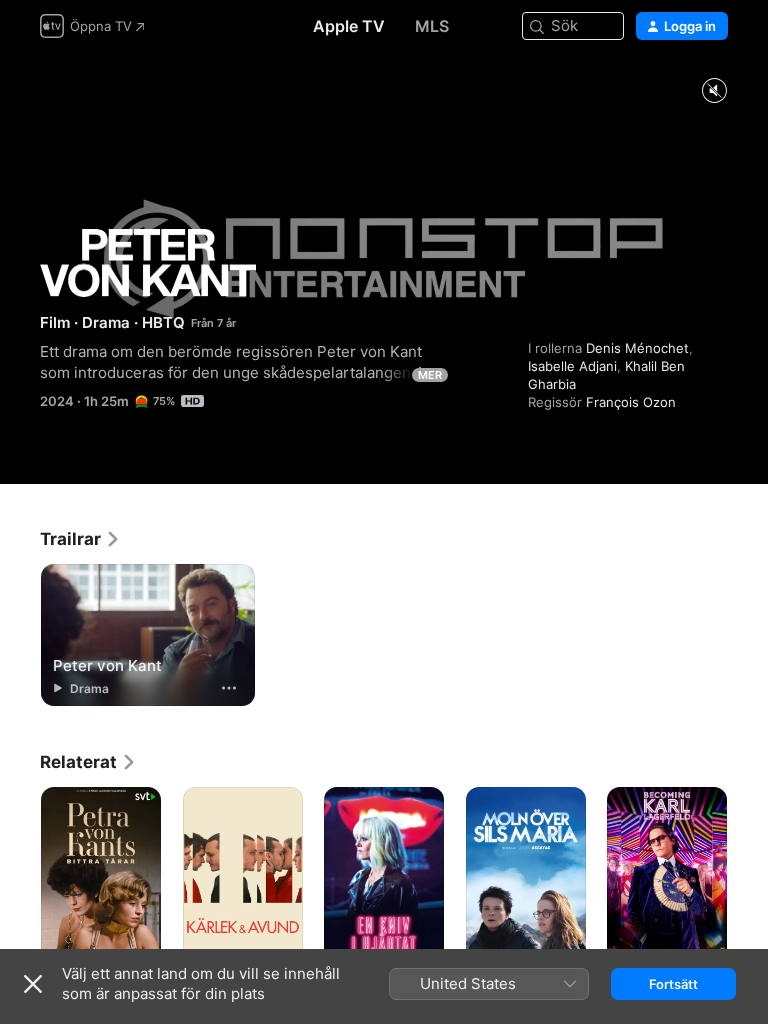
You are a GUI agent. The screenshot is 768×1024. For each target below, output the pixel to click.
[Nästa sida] (748, 877)
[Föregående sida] (20, 877)
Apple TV (349, 26)
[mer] (229, 688)
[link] (80, 539)
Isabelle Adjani (572, 366)
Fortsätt (673, 984)
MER (430, 375)
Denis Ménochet (637, 348)
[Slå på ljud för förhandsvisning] (714, 91)
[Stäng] (33, 984)
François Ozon (631, 402)
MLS (432, 26)
